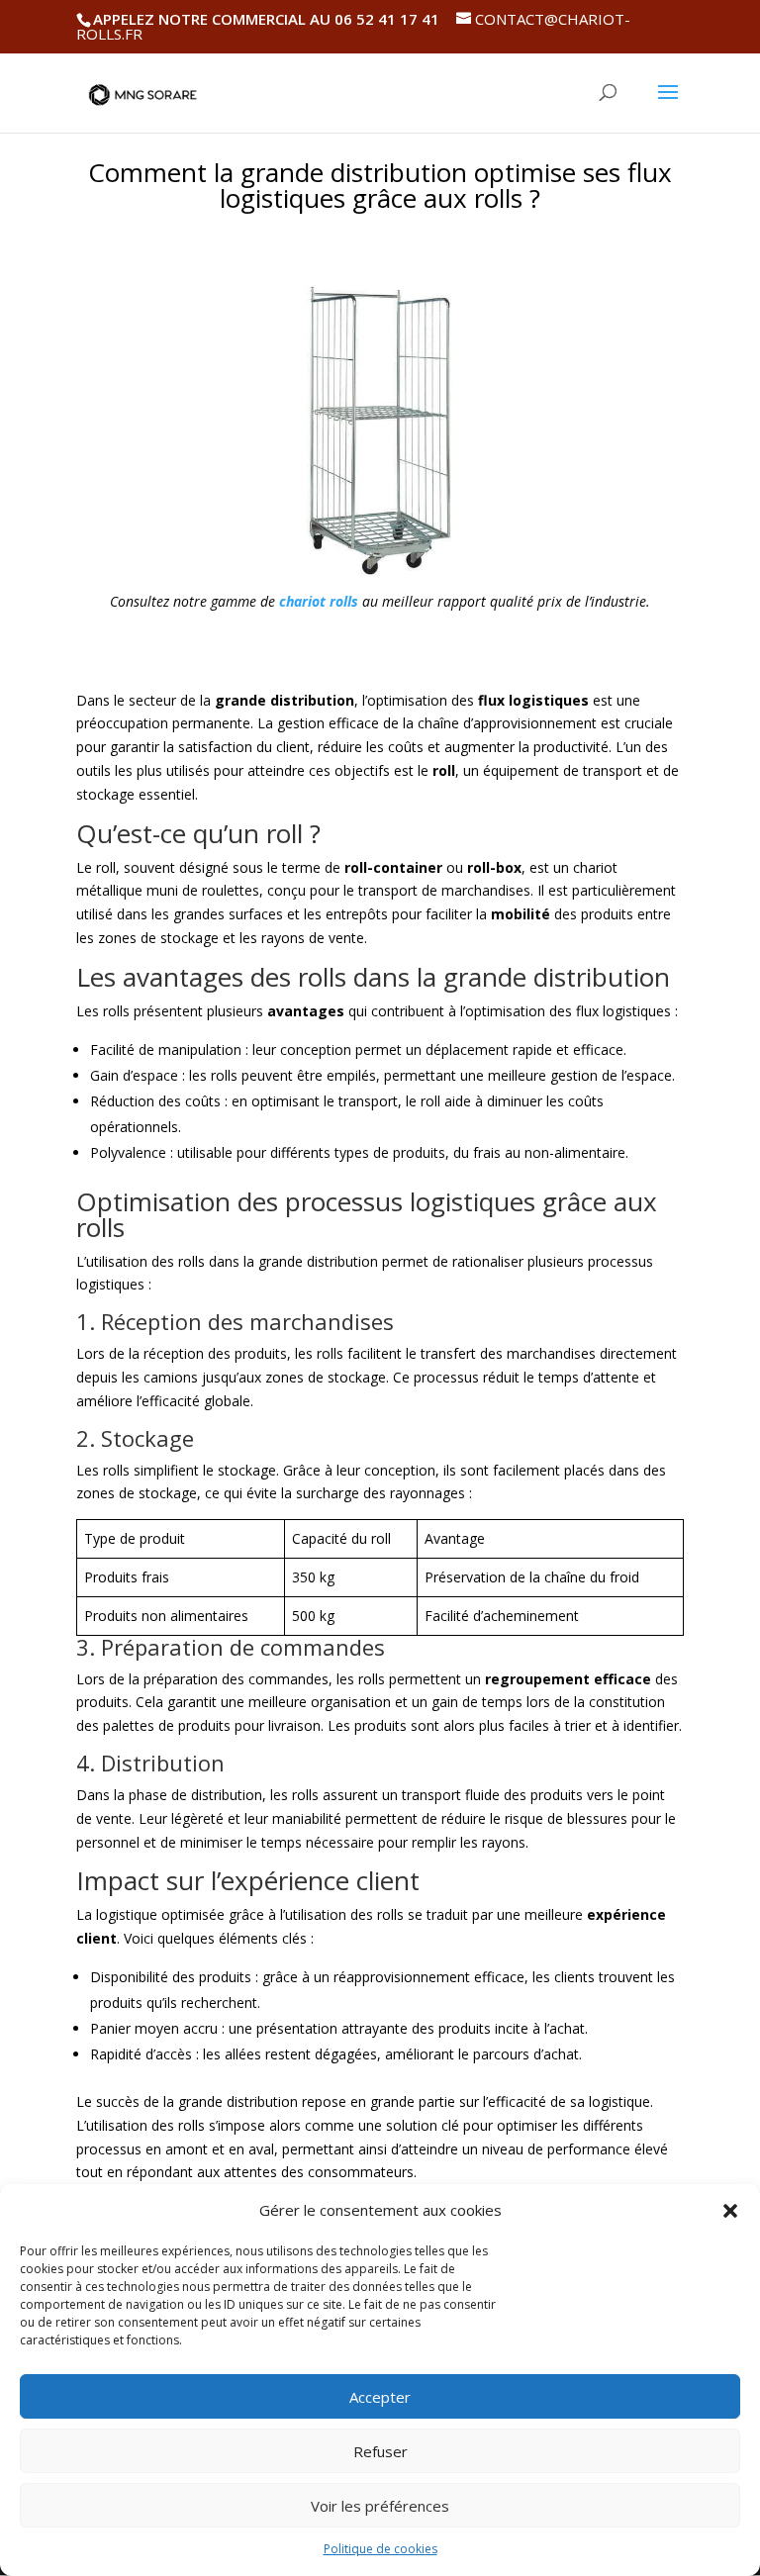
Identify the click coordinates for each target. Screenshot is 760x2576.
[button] (730, 2211)
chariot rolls (319, 601)
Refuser (380, 2451)
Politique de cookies (380, 2549)
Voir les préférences (380, 2506)
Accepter (380, 2397)
